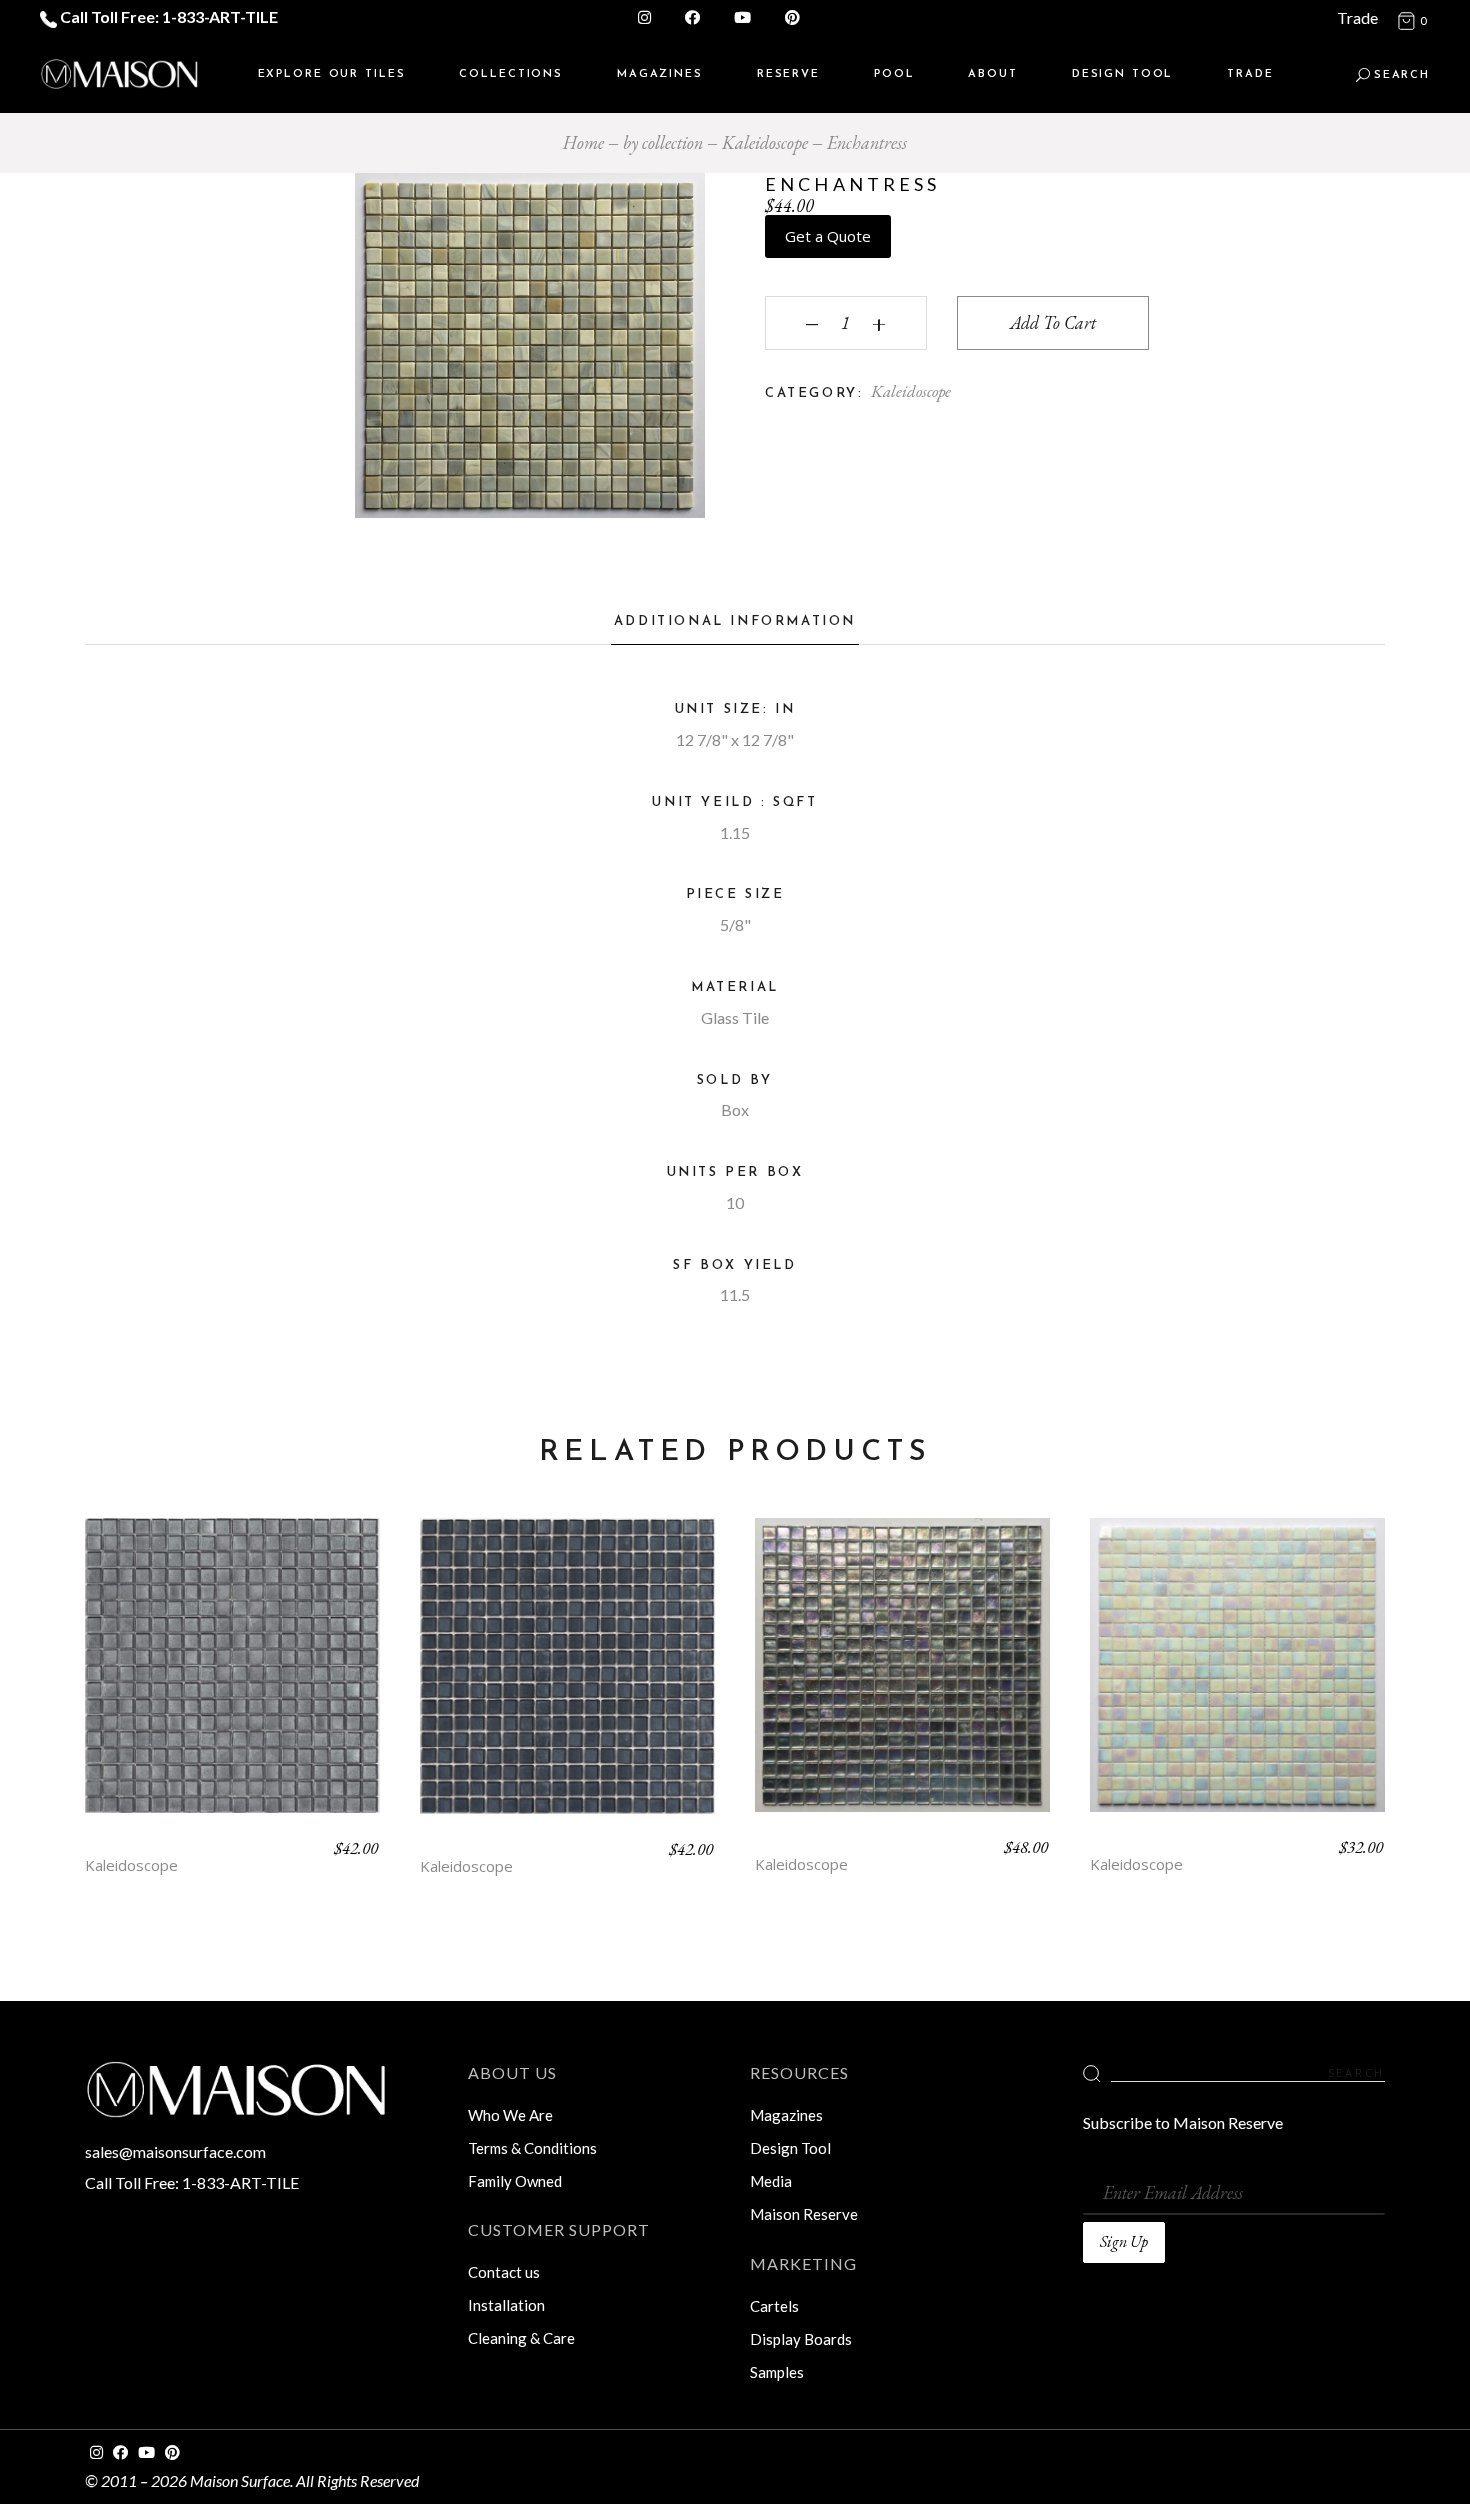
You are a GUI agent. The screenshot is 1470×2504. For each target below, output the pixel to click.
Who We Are (510, 2115)
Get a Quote (828, 236)
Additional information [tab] (735, 621)
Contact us (504, 2272)
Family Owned (515, 2181)
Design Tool (790, 2148)
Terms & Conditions (532, 2148)
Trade (1357, 17)
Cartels (774, 2306)
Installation (506, 2305)
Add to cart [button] (233, 1681)
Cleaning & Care (521, 2338)
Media (771, 2181)
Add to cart (1053, 322)
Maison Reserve (804, 2214)
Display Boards (801, 2339)
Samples (777, 2372)
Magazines (786, 2115)
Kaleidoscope (911, 391)
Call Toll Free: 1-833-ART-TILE (167, 16)
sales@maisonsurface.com (175, 2151)
